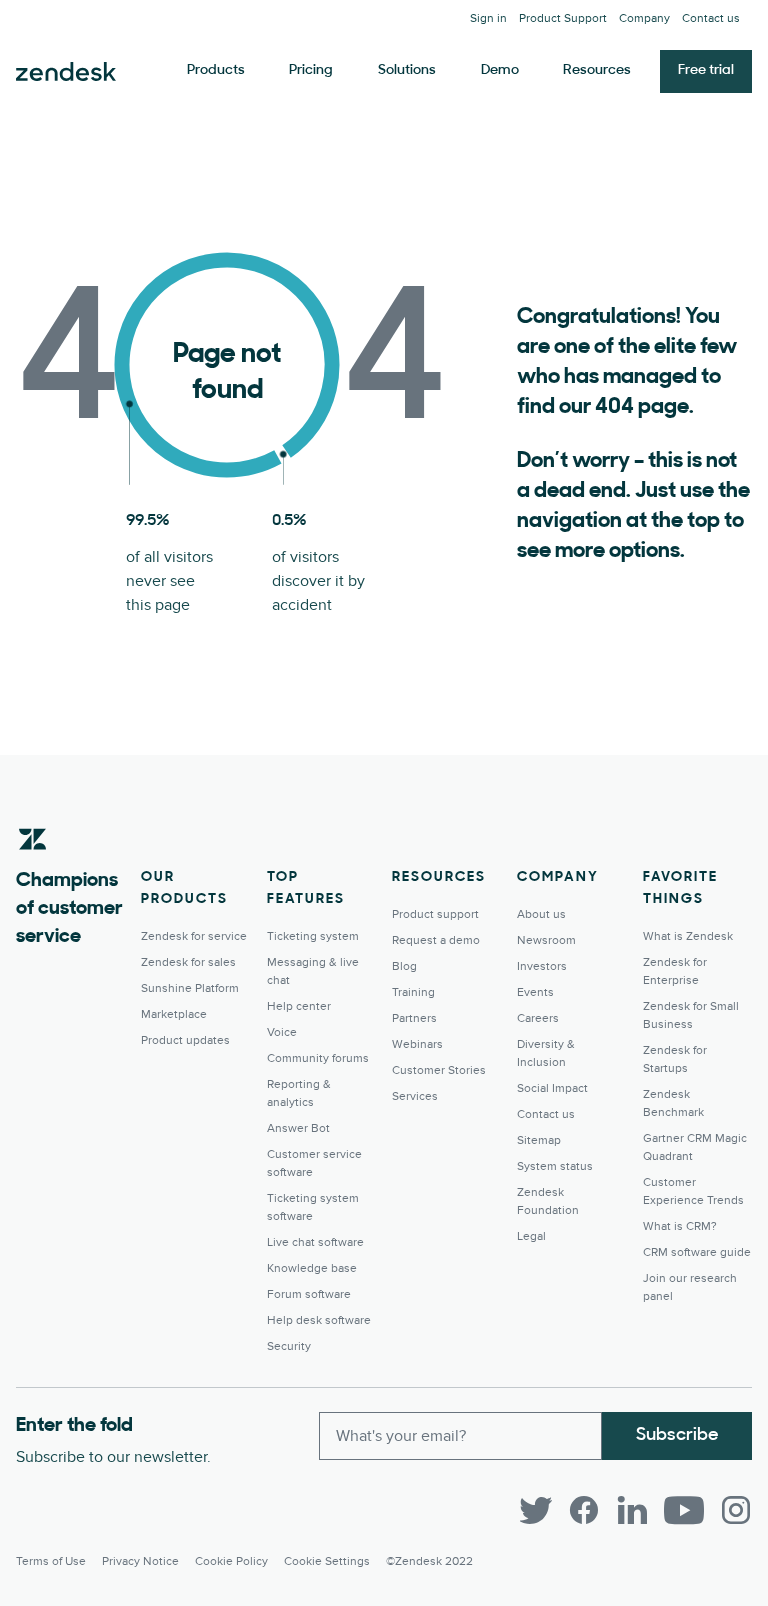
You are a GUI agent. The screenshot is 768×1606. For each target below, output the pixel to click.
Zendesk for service (194, 936)
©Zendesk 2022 (429, 1561)
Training (413, 992)
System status (555, 1166)
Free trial (706, 70)
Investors (542, 966)
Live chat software (315, 1242)
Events (535, 992)
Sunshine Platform (190, 988)
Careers (538, 1018)
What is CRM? (680, 1226)
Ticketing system (313, 936)
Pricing (311, 70)
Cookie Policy (231, 1561)
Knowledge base (312, 1268)
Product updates (185, 1040)
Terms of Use (51, 1561)
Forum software (309, 1294)
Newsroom (546, 940)
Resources (597, 70)
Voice (282, 1032)
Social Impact (552, 1088)
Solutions (407, 70)
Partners (414, 1018)
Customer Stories (439, 1070)
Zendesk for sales (188, 962)
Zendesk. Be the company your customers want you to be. (66, 72)
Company (644, 18)
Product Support (563, 18)
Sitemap (539, 1140)
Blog (404, 966)
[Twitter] (536, 1510)
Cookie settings (327, 1561)
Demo (500, 70)
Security (289, 1346)
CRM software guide (697, 1252)
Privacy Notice (140, 1561)
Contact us (711, 18)
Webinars (417, 1044)
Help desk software (319, 1320)
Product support (435, 914)
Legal (531, 1236)
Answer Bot (298, 1128)
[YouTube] (684, 1510)
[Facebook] (584, 1510)
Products (216, 70)
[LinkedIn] (632, 1510)
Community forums (318, 1058)
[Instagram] (736, 1510)
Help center (299, 1006)
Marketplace (174, 1014)
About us (541, 914)
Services (415, 1096)
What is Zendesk (688, 936)
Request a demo (436, 940)
